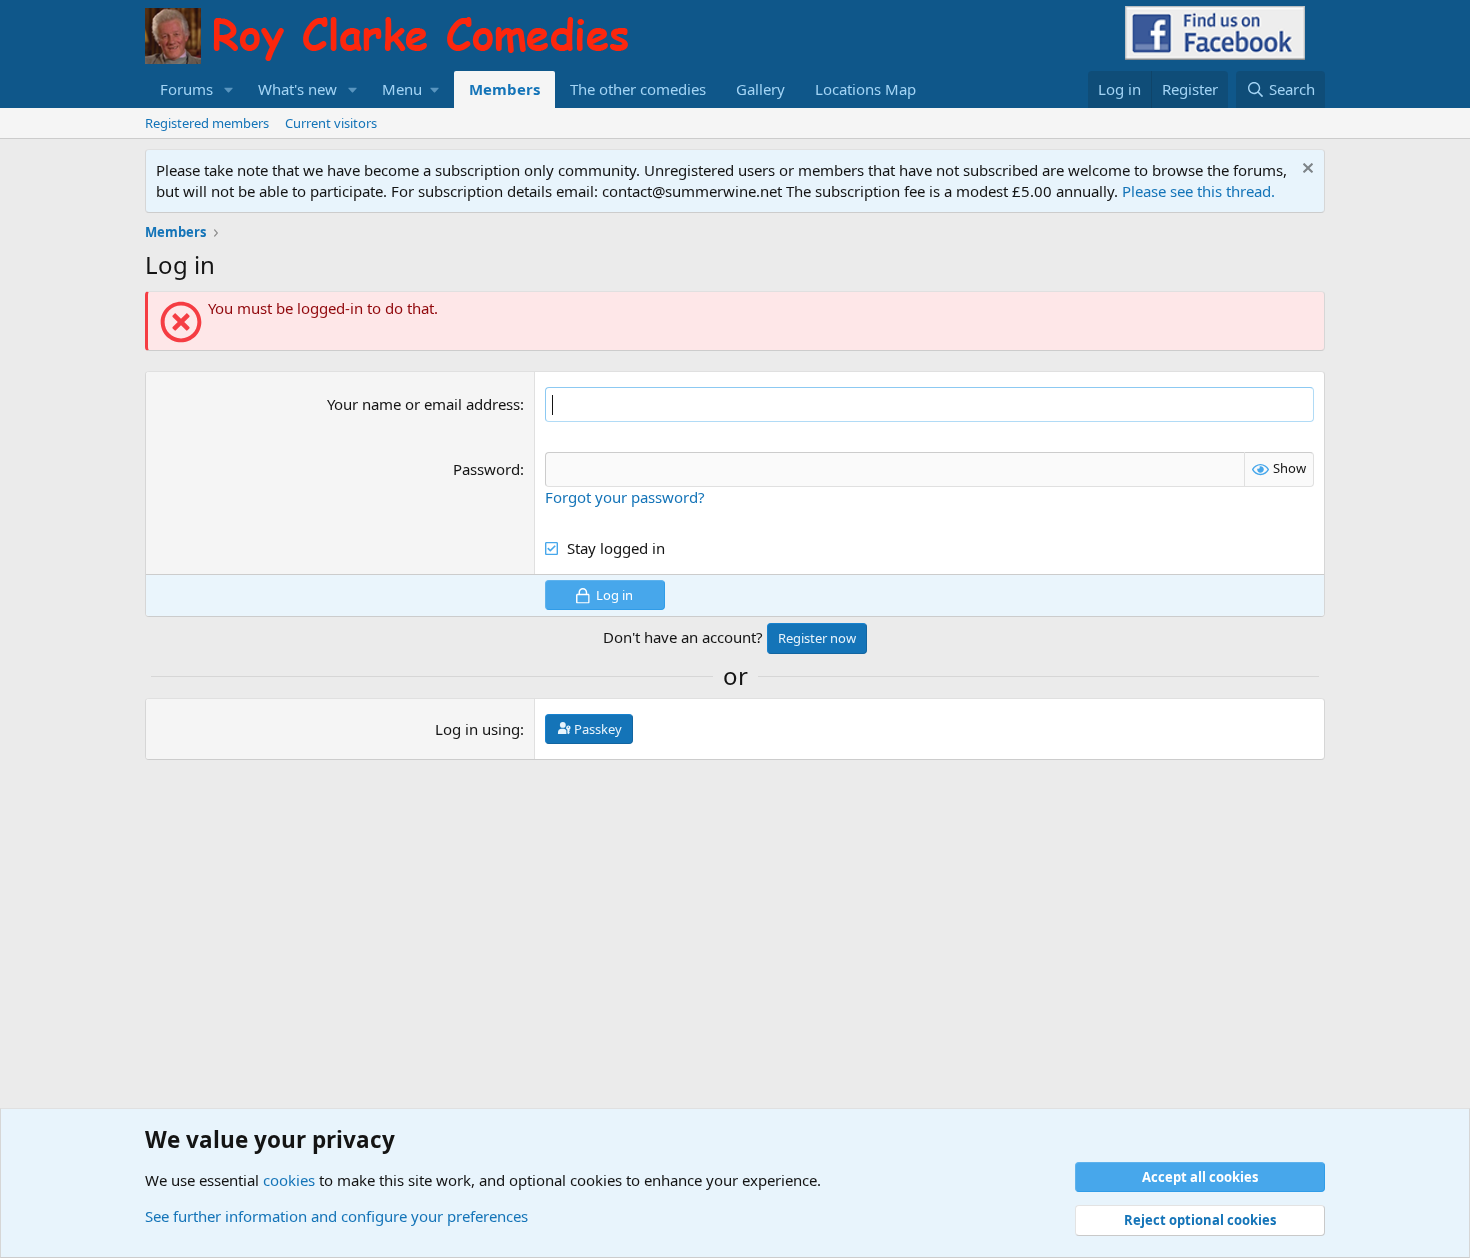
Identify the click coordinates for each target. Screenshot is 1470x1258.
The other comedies (638, 89)
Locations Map (865, 89)
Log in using (477, 729)
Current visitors (331, 123)
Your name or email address (423, 404)
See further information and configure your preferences (336, 1216)
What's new (297, 89)
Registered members (207, 123)
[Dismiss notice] (1305, 170)
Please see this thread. (1198, 191)
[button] (229, 89)
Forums (186, 89)
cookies (289, 1180)
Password (486, 469)
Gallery (760, 89)
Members (504, 89)
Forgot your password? (625, 497)
